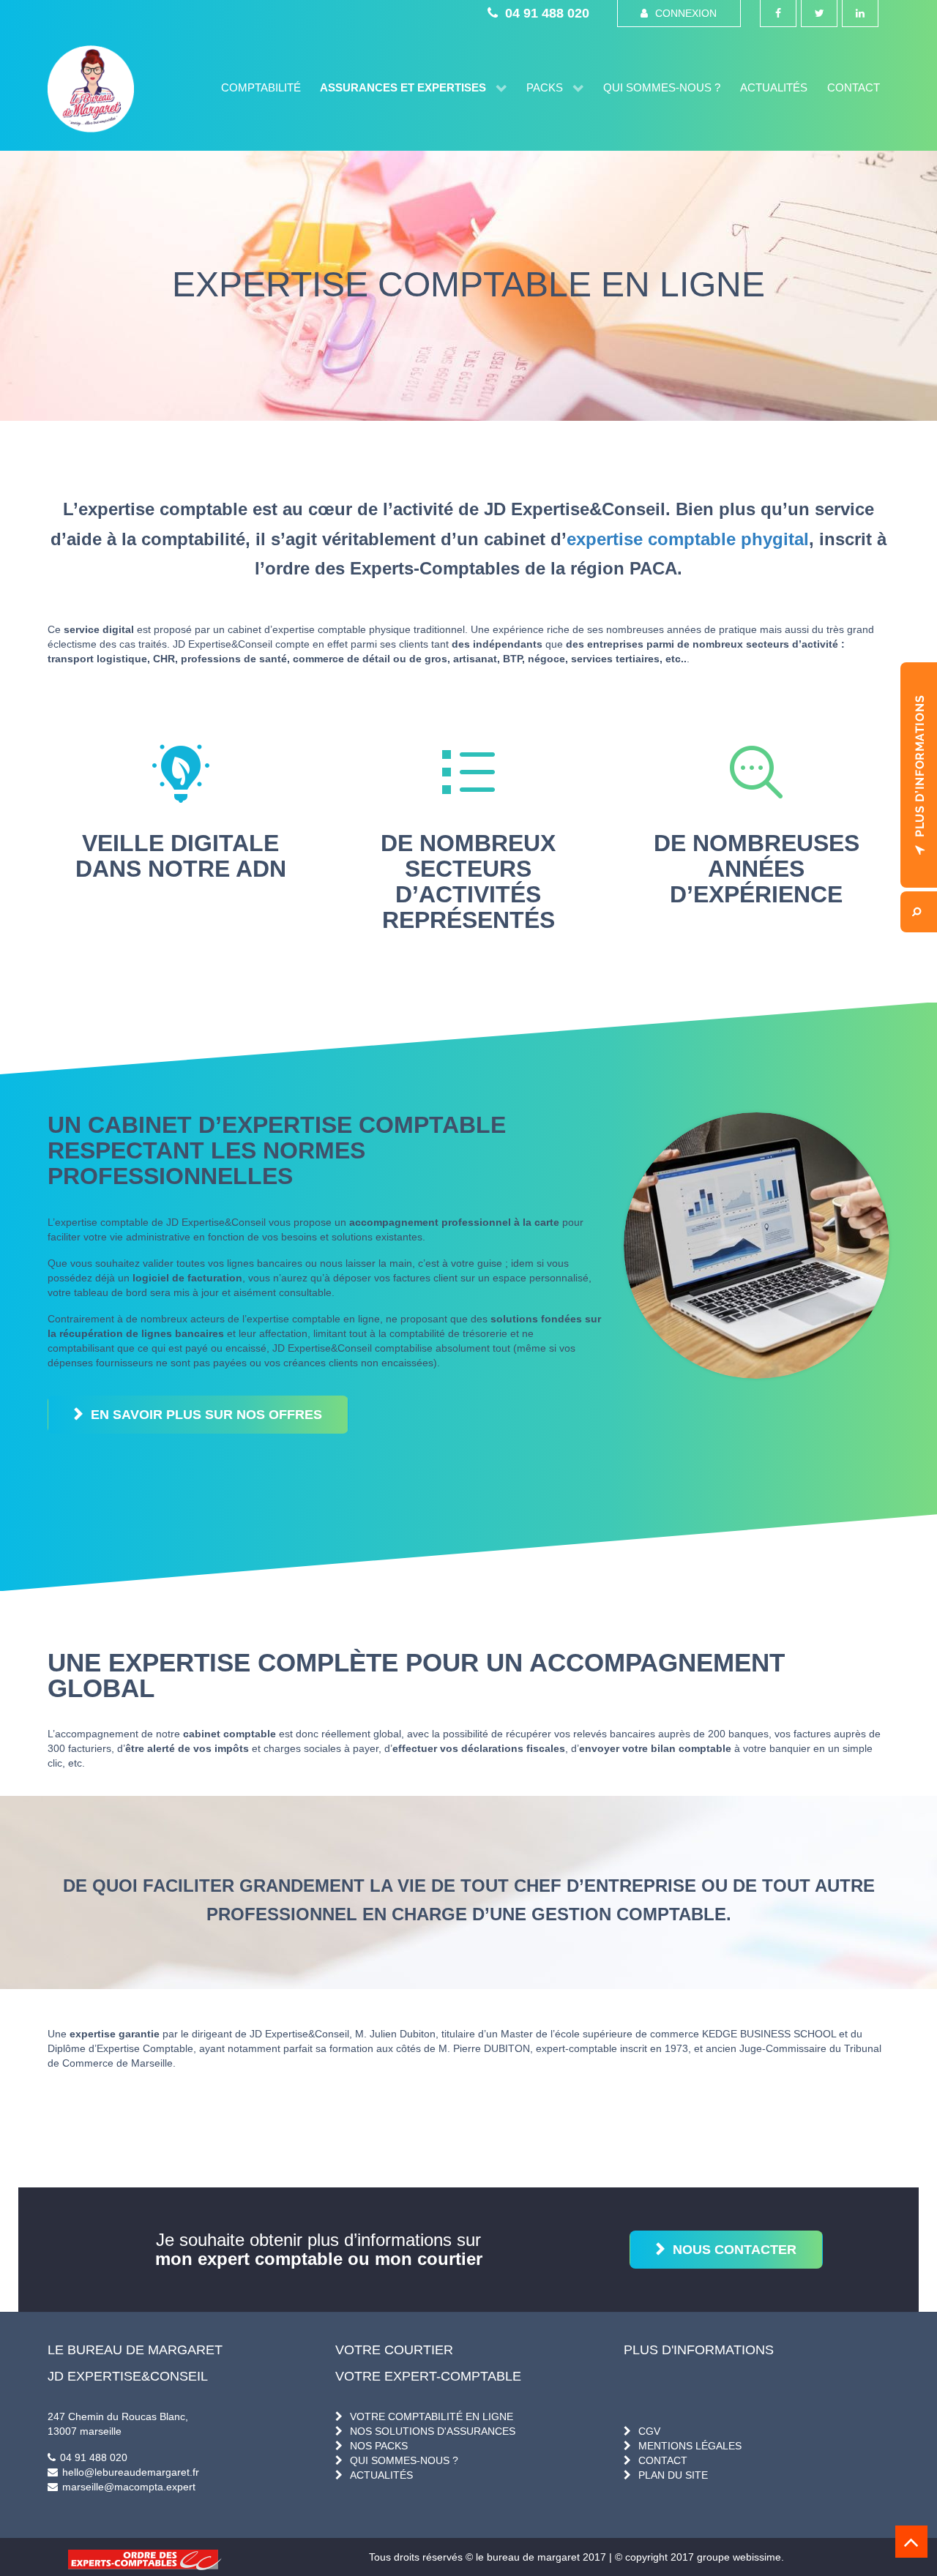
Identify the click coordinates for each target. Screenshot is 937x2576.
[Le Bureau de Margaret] (91, 89)
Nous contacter (735, 2250)
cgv (649, 2431)
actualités (381, 2475)
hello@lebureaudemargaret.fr (131, 2472)
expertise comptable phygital (688, 539)
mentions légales (690, 2446)
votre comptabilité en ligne (432, 2416)
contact (663, 2460)
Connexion (686, 13)
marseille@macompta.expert (129, 2487)
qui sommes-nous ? (404, 2460)
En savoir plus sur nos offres (206, 1415)
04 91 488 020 (547, 13)
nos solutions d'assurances (433, 2431)
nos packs (379, 2446)
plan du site (673, 2475)
